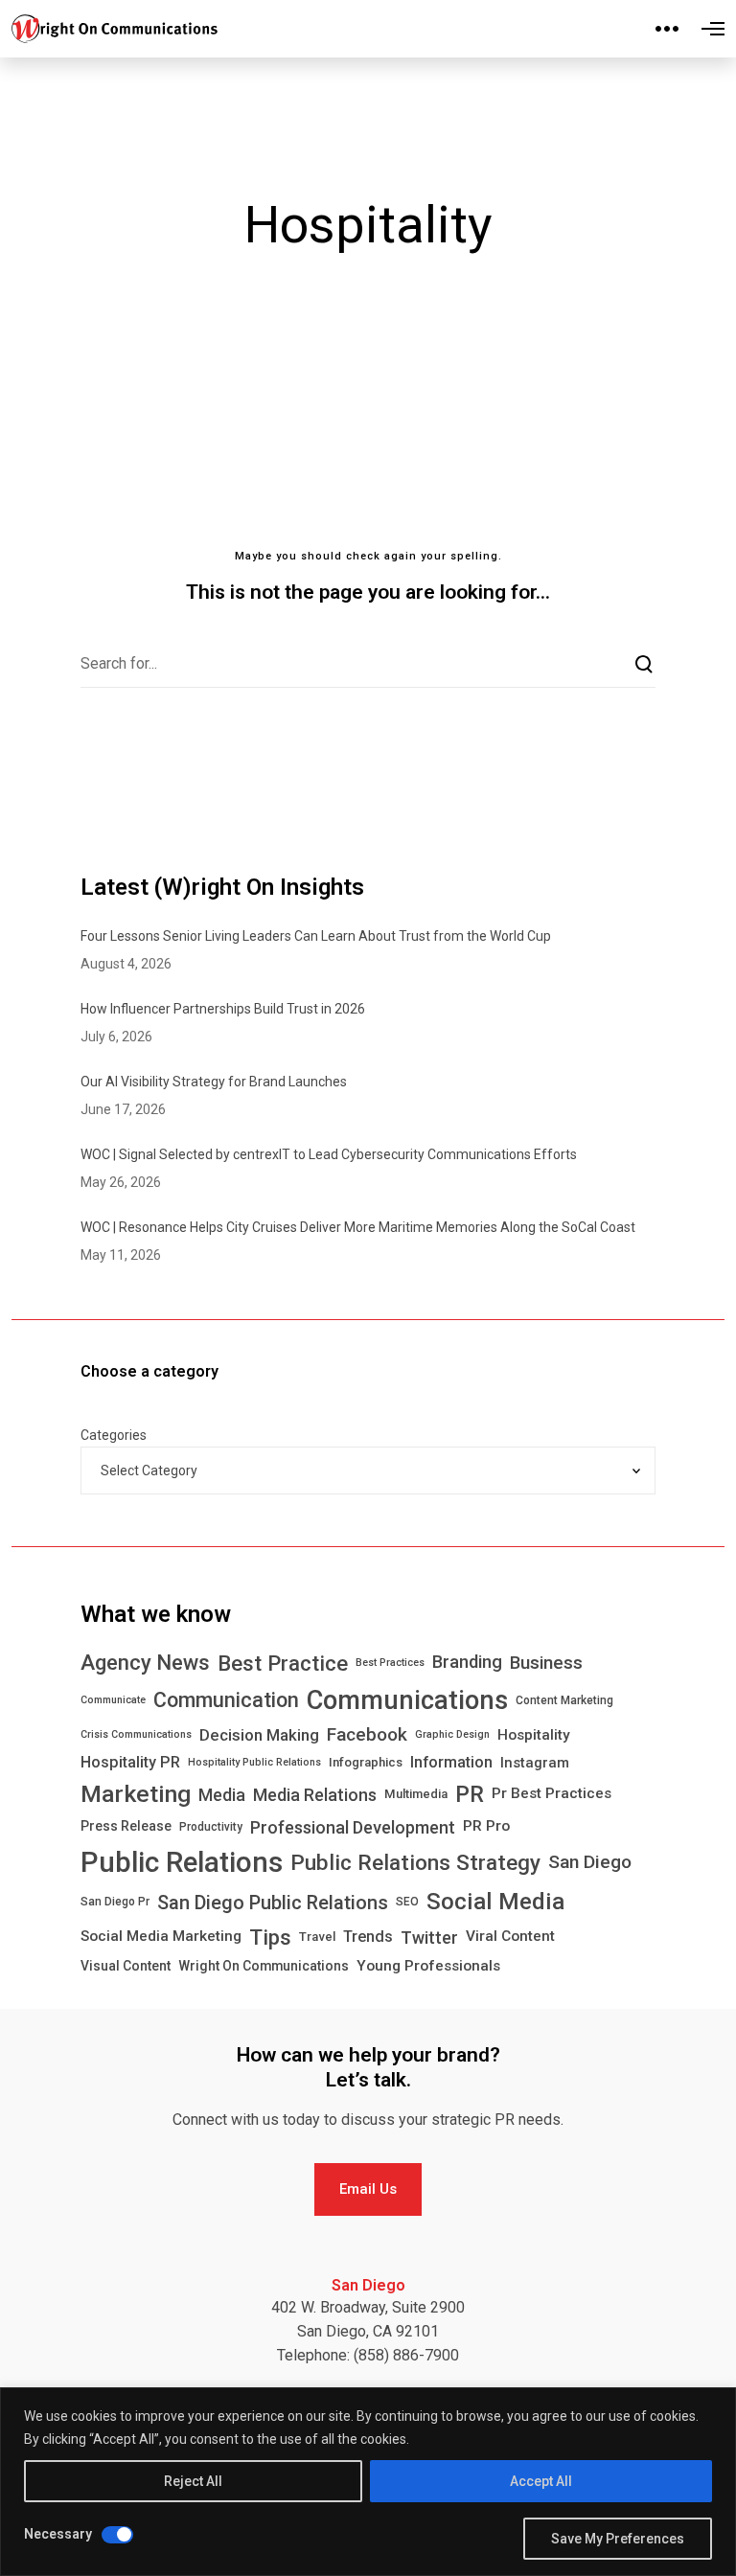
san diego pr (115, 1902)
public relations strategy (415, 1862)
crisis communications (136, 1734)
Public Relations (182, 1862)
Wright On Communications (264, 1966)
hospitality (534, 1735)
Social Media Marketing (161, 1936)
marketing (136, 1794)
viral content (510, 1936)
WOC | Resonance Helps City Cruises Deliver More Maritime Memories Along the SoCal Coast (358, 1227)
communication (226, 1700)
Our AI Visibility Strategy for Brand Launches (214, 1082)
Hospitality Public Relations (254, 1762)
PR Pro (486, 1826)
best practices (390, 1663)
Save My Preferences (618, 2539)
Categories (114, 1435)
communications (407, 1700)
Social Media (495, 1902)
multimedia (416, 1794)
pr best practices (552, 1793)
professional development (353, 1827)
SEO (407, 1902)
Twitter (429, 1938)
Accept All (541, 2481)
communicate (113, 1700)
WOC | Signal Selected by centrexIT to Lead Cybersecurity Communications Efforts (329, 1154)
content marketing (564, 1700)
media (222, 1795)
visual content (126, 1966)
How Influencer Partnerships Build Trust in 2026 (223, 1009)
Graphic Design (452, 1734)
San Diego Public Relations (273, 1903)
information (451, 1762)
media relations (315, 1795)
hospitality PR (130, 1762)
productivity (211, 1827)
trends (368, 1937)
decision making (259, 1735)
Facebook (367, 1734)
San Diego (590, 1862)
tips (270, 1937)
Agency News (145, 1663)
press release (126, 1826)
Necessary (58, 2534)
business (546, 1663)
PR (470, 1794)
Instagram (535, 1763)
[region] (368, 2482)
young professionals (428, 1966)
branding (467, 1662)
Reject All (193, 2481)
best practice (283, 1663)
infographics (366, 1762)
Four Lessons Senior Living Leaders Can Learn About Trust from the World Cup (316, 936)
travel (317, 1937)
